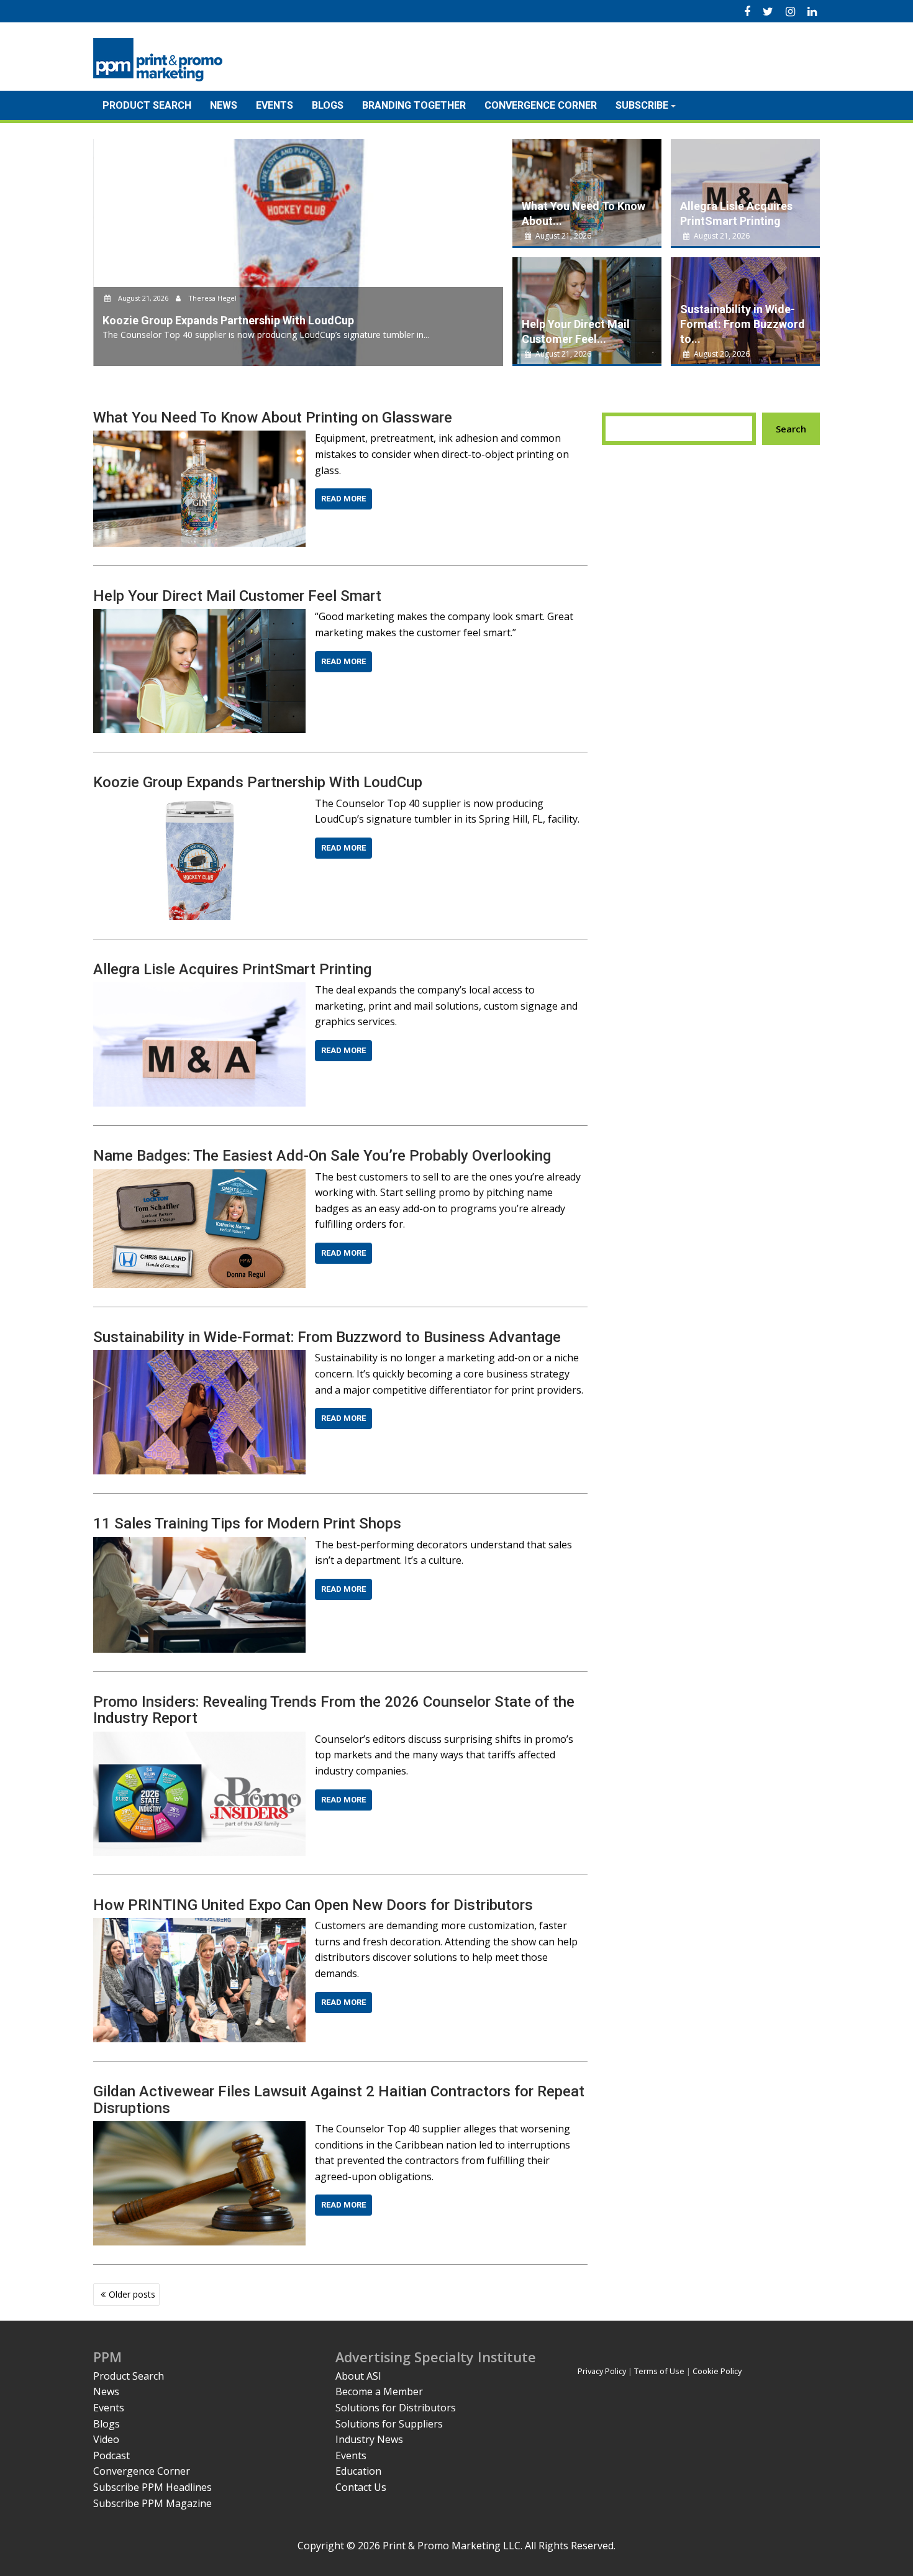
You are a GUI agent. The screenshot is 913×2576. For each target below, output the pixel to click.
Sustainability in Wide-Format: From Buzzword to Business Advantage (327, 1337)
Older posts (132, 2294)
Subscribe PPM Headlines (152, 2487)
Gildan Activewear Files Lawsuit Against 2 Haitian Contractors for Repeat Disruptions (339, 2099)
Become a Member (379, 2391)
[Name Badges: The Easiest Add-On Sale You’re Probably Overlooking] (199, 1177)
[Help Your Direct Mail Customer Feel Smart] (199, 616)
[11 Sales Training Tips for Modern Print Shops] (199, 1545)
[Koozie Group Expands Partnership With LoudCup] (199, 803)
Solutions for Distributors (396, 2408)
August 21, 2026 (143, 298)
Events (275, 105)
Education (358, 2471)
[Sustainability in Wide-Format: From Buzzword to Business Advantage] (199, 1358)
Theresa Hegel (211, 298)
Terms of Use (659, 2371)
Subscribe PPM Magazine (152, 2503)
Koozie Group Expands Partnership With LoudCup (258, 782)
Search (791, 429)
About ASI (358, 2376)
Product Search (147, 105)
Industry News (369, 2439)
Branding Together (414, 105)
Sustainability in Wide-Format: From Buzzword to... (743, 324)
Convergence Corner (541, 105)
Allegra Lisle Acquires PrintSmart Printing (232, 969)
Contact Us (361, 2487)
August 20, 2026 (721, 354)
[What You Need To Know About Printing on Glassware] (199, 438)
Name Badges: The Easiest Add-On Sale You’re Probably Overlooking (322, 1156)
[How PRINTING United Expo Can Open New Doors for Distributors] (199, 1925)
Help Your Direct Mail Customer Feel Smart (237, 596)
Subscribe (642, 105)
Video (106, 2439)
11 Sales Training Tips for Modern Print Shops (247, 1523)
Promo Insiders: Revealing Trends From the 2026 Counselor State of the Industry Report (334, 1710)
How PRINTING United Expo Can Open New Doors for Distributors (313, 1905)
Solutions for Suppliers (389, 2424)
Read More (343, 499)
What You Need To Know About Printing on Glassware (273, 418)
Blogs (328, 105)
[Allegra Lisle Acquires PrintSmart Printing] (199, 990)
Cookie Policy (717, 2371)
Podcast (111, 2455)
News (224, 105)
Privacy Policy (602, 2371)
